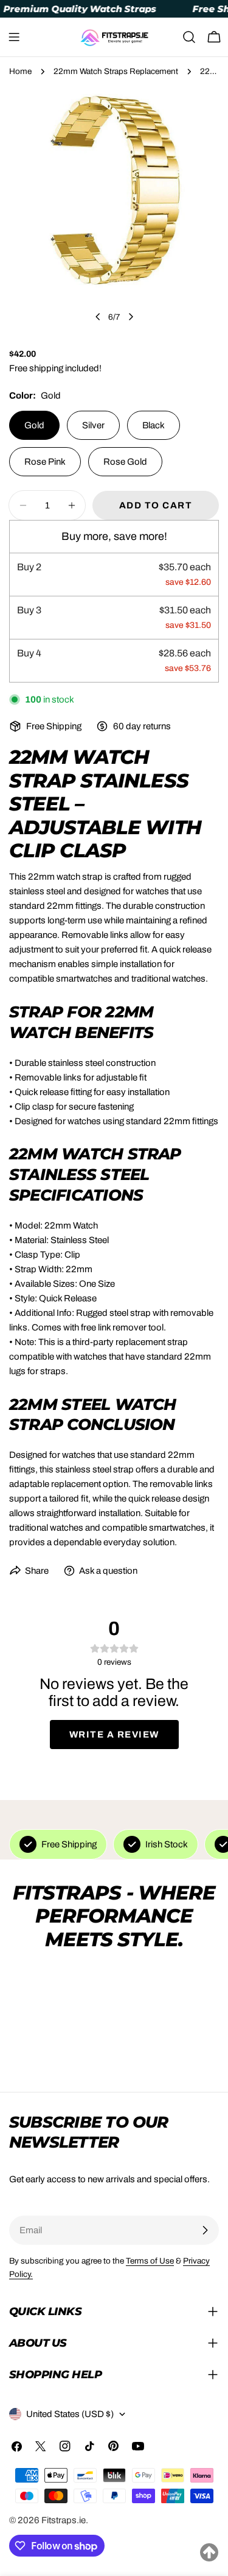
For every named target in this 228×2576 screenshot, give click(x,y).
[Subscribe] (205, 2230)
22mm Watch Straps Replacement (116, 71)
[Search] (189, 37)
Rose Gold (125, 462)
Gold (34, 425)
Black (154, 425)
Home (20, 71)
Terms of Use (150, 2261)
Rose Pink (45, 462)
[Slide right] (131, 317)
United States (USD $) (70, 2414)
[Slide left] (98, 317)
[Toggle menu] (14, 37)
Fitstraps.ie (64, 2520)
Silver (93, 425)
